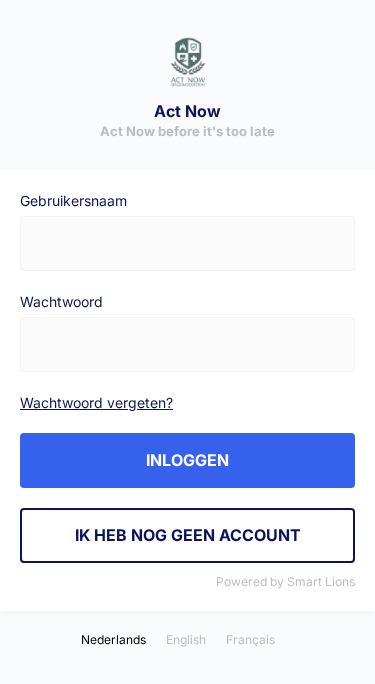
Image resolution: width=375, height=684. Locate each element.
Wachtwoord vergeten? (96, 402)
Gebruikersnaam (73, 200)
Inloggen (187, 460)
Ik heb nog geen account (188, 535)
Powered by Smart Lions (285, 581)
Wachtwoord (61, 301)
